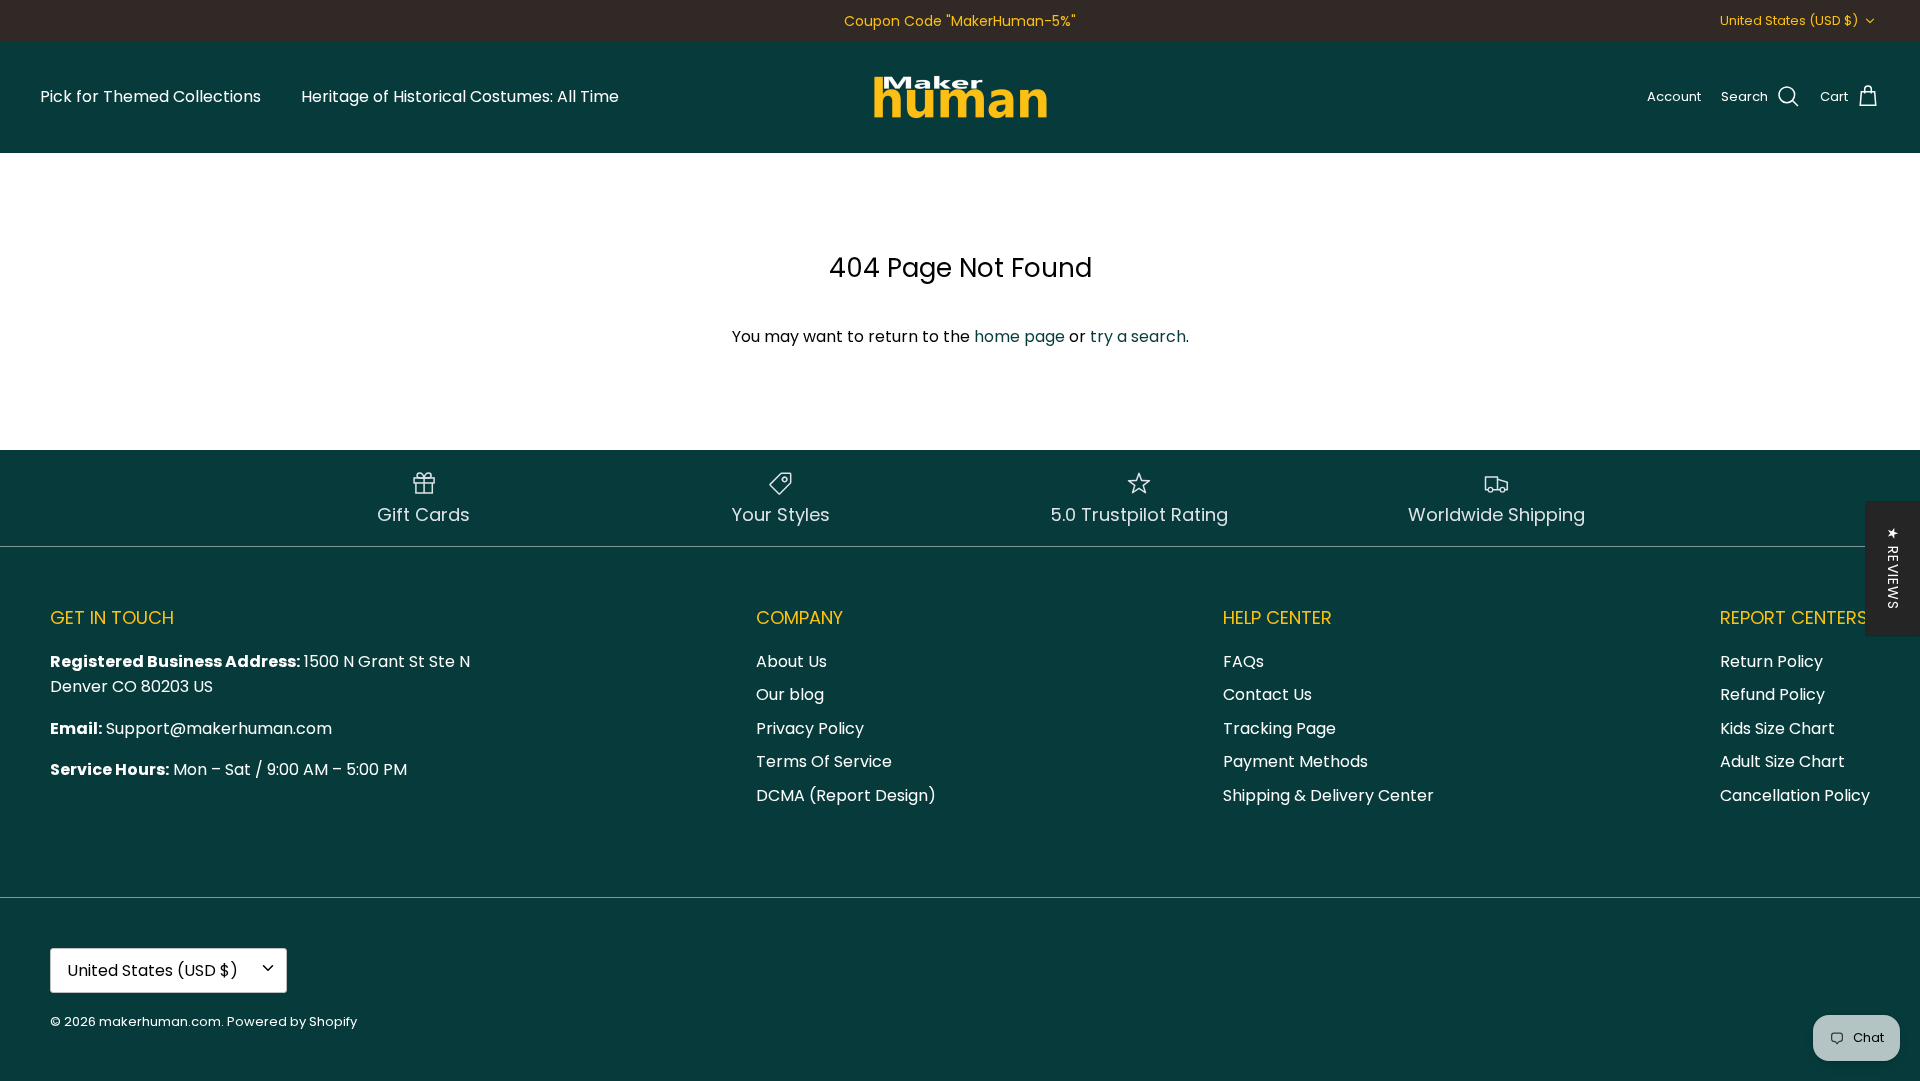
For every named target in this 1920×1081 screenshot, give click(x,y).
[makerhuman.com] (960, 97)
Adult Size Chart (1782, 761)
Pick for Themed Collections (150, 96)
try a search (1138, 336)
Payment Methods (1295, 761)
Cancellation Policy (1795, 795)
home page (1019, 336)
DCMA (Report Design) (846, 795)
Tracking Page (1279, 728)
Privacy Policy (810, 728)
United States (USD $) (1789, 20)
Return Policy (1771, 661)
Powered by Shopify (292, 1021)
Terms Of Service (824, 761)
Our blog (790, 694)
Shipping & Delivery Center (1328, 795)
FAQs (1243, 661)
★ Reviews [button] (1893, 568)
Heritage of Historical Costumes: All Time (460, 96)
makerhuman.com (160, 1021)
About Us (791, 661)
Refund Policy (1772, 694)
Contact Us (1267, 694)
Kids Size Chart (1777, 728)
